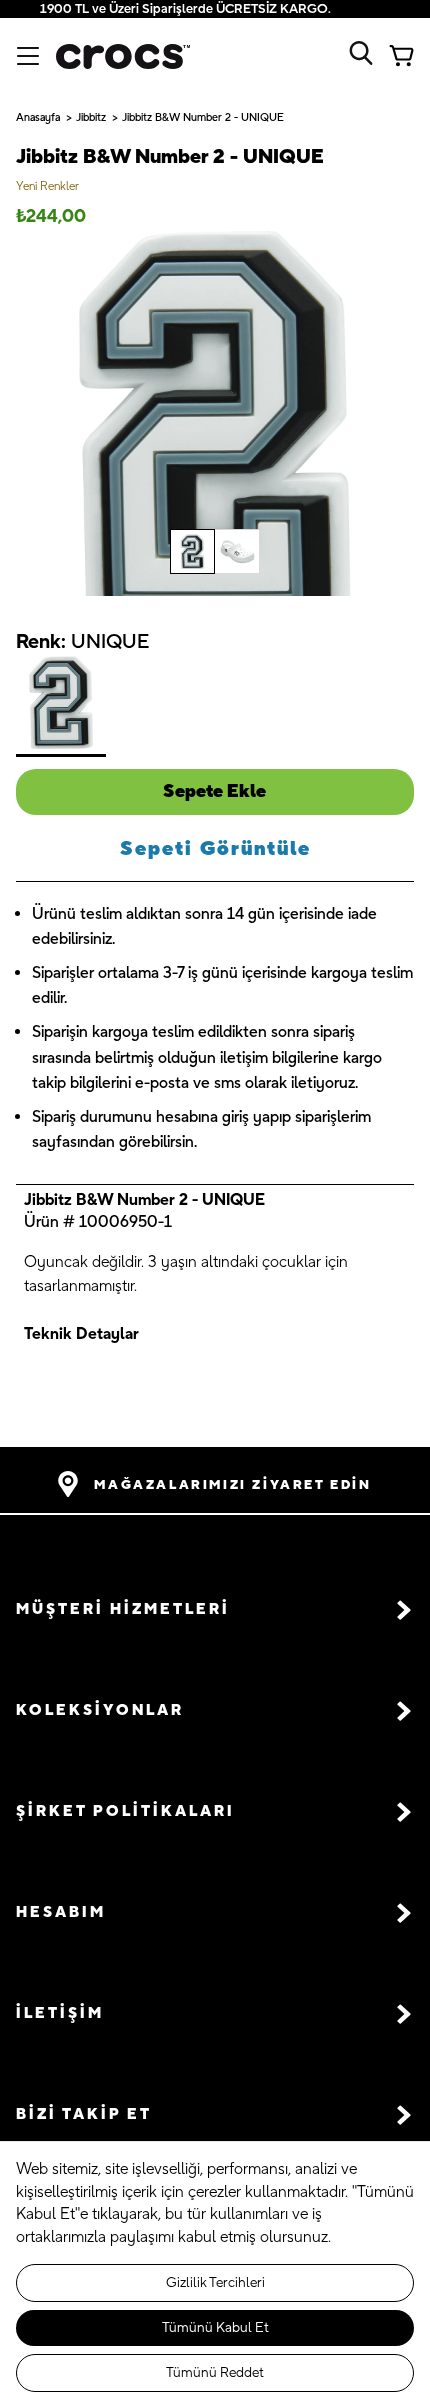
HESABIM (61, 1912)
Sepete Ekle (214, 791)
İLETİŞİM (60, 2013)
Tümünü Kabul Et (215, 2328)
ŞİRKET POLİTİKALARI (125, 1811)
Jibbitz (91, 118)
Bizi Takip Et (84, 2114)
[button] (215, 1609)
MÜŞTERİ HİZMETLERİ (123, 1609)
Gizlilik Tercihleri (215, 2283)
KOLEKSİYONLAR (100, 1710)
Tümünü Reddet (215, 2373)
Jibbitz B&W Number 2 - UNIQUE (203, 118)
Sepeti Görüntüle (215, 849)
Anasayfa (38, 118)
